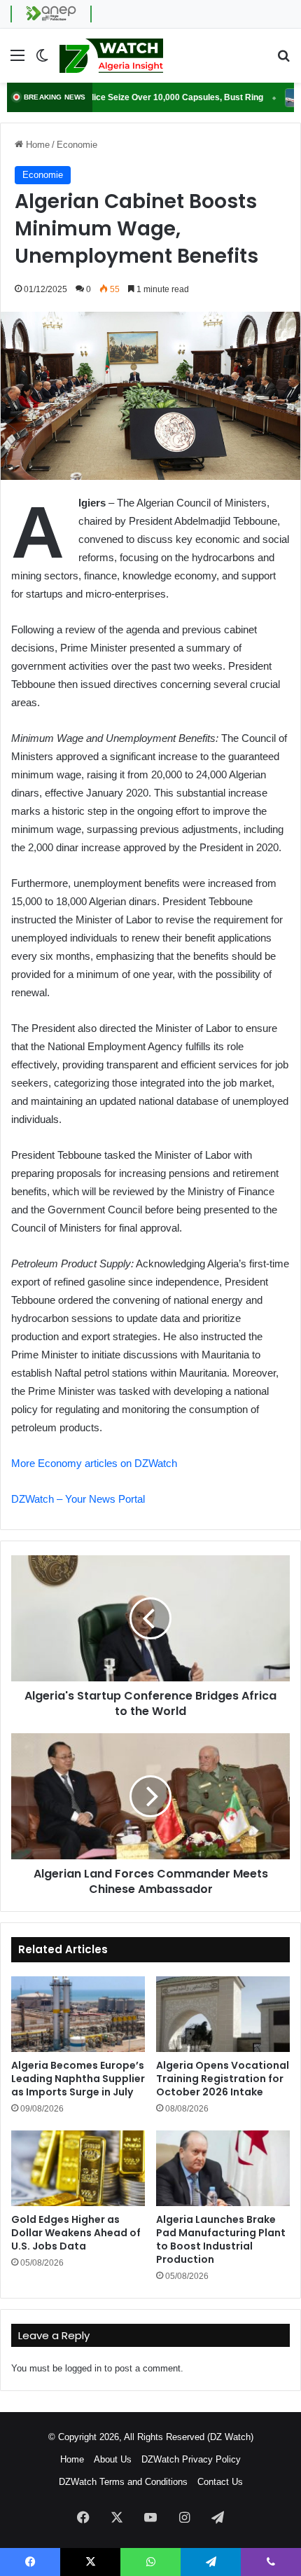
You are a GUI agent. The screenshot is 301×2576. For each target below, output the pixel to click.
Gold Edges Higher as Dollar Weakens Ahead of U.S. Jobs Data (76, 2233)
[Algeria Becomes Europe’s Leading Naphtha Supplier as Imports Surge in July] (78, 2014)
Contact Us (220, 2482)
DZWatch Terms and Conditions (123, 2482)
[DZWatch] (111, 56)
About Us (113, 2459)
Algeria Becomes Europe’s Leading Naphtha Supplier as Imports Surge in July (78, 2079)
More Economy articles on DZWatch (94, 1463)
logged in (83, 2368)
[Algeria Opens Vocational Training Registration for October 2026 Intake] (223, 2014)
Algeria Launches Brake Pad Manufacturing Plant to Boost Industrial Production (221, 2239)
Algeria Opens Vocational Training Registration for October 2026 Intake (223, 2079)
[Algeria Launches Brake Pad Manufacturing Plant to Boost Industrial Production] (223, 2168)
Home (36, 145)
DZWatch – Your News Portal (78, 1499)
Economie (77, 145)
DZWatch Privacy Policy (191, 2459)
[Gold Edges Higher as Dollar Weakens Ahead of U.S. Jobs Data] (78, 2168)
